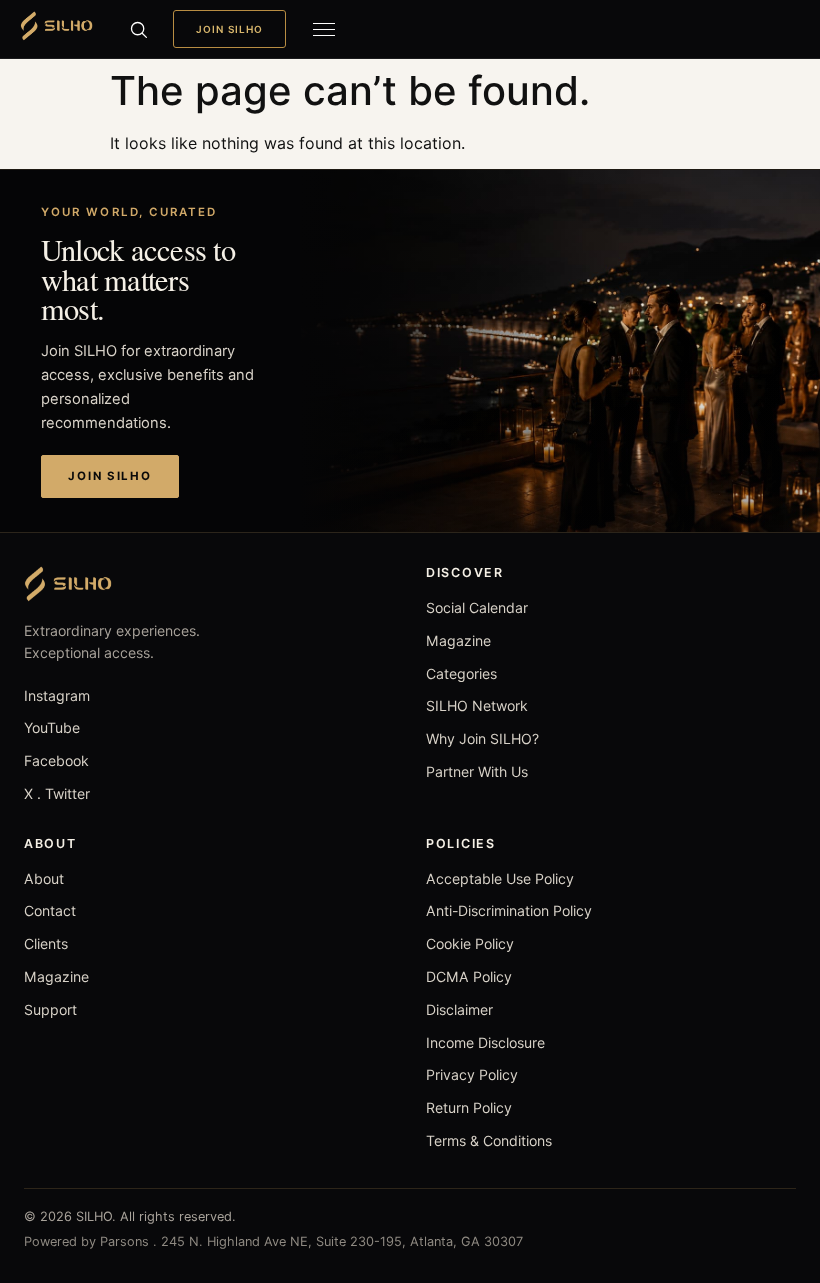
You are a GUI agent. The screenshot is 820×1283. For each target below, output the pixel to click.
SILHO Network (477, 705)
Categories (461, 673)
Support (50, 1009)
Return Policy (469, 1107)
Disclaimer (459, 1009)
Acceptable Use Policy (500, 878)
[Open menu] (324, 29)
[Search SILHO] (138, 29)
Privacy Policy (472, 1074)
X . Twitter (57, 793)
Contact (50, 910)
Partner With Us (477, 771)
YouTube (52, 727)
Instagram (57, 695)
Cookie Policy (470, 943)
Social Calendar (477, 607)
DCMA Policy (469, 976)
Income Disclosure (485, 1042)
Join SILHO (229, 29)
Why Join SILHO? (482, 738)
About (44, 878)
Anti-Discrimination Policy (509, 910)
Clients (46, 943)
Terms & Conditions (489, 1140)
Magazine (458, 640)
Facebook (56, 760)
